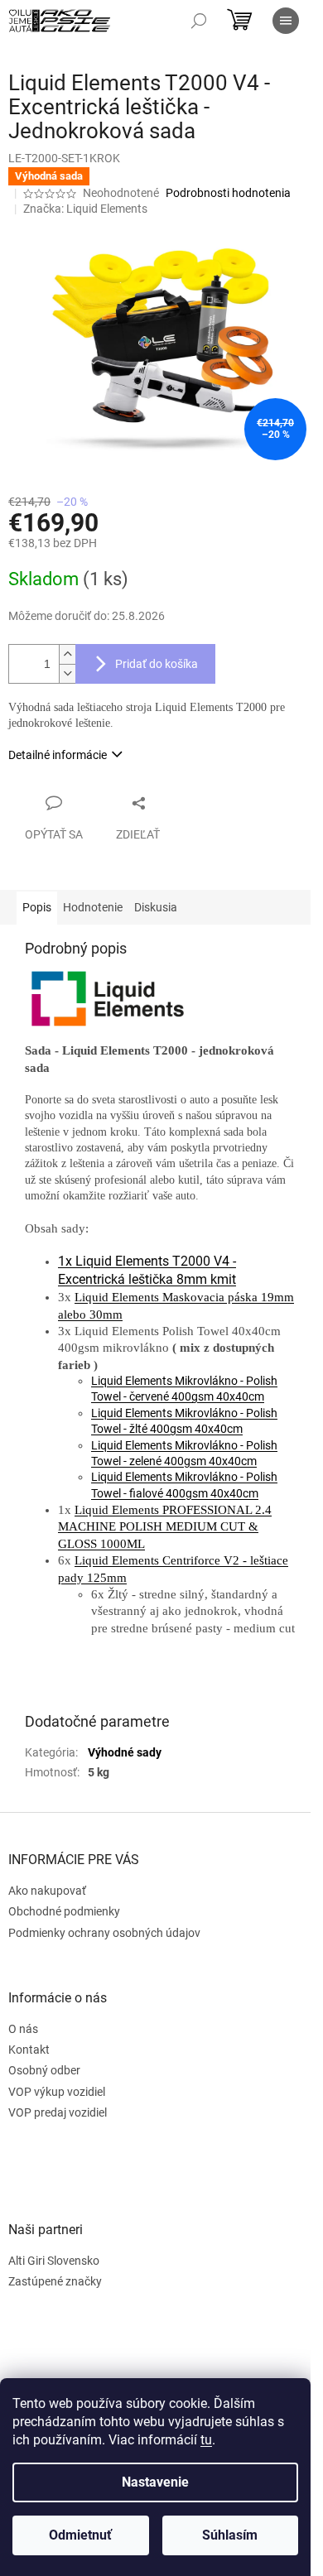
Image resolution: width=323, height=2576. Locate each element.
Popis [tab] (37, 907)
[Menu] (286, 21)
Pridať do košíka (157, 664)
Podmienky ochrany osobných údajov (104, 1933)
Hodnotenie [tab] (93, 907)
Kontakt (29, 2050)
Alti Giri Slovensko (54, 2261)
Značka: (85, 209)
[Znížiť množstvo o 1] (67, 673)
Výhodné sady (125, 1752)
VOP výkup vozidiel (57, 2092)
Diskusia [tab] (156, 907)
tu (206, 2440)
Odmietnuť (80, 2535)
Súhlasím (230, 2535)
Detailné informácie (58, 755)
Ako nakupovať (47, 1891)
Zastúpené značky (55, 2281)
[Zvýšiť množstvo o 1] (67, 654)
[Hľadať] (199, 21)
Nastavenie (155, 2482)
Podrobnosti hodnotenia (228, 193)
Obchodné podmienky (64, 1911)
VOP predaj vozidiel (58, 2112)
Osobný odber (44, 2070)
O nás (23, 2029)
